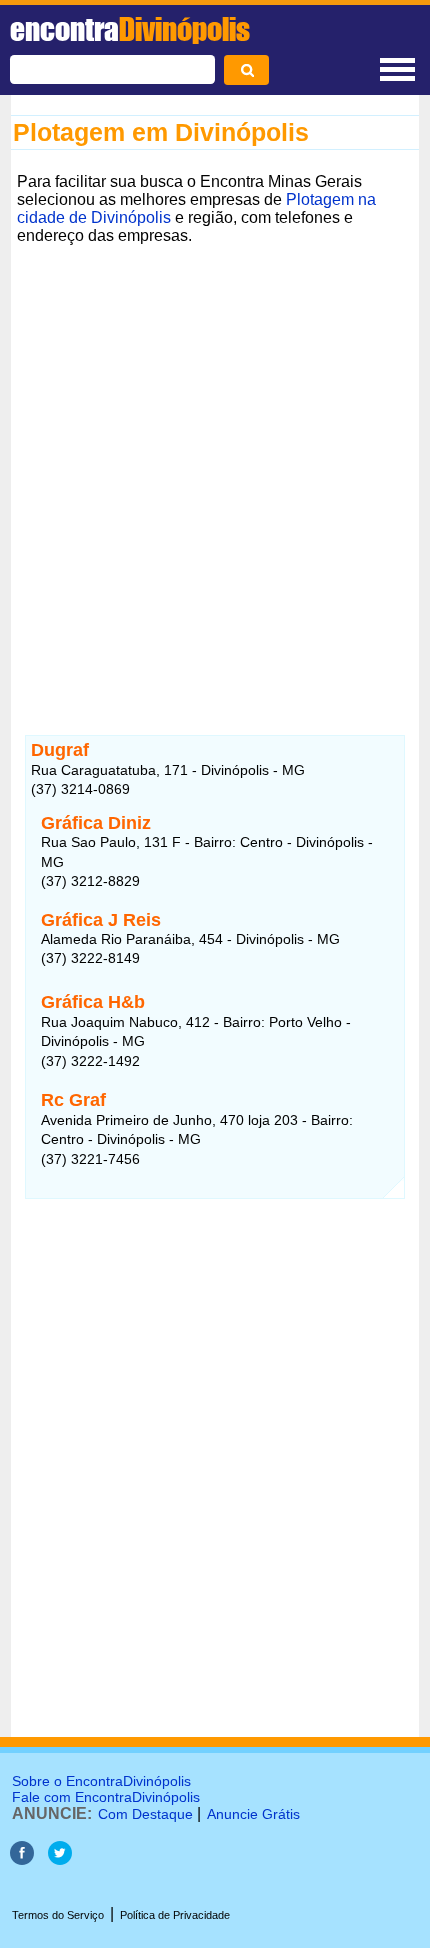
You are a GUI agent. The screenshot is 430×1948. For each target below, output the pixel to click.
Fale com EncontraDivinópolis (106, 1797)
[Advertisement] (215, 466)
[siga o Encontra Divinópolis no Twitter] (60, 1859)
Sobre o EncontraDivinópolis (101, 1781)
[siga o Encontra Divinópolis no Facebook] (22, 1859)
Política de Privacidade (175, 1915)
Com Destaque (145, 1814)
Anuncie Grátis (253, 1814)
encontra (130, 29)
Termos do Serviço (58, 1915)
